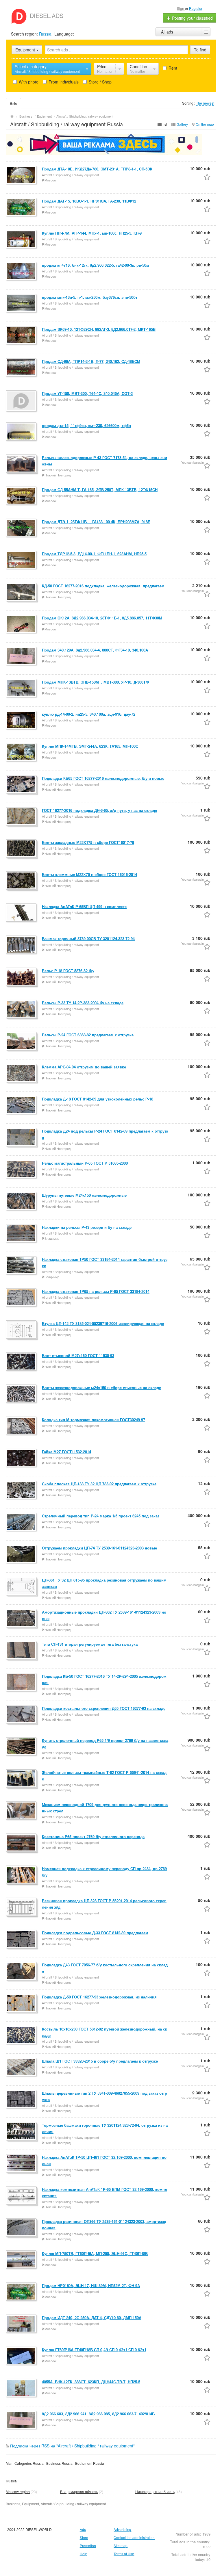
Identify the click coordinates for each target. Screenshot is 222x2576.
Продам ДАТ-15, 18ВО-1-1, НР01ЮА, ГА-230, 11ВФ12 (89, 201)
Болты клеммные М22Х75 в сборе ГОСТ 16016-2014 (89, 874)
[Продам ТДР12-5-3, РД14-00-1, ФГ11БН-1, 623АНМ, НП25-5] (22, 560)
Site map (121, 2546)
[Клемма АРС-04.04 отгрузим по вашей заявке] (22, 1073)
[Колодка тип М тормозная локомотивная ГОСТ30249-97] (22, 1426)
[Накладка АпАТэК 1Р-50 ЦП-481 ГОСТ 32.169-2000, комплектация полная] (22, 2164)
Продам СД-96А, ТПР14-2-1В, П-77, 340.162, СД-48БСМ (91, 361)
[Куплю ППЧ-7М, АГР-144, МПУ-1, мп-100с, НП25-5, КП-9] (22, 240)
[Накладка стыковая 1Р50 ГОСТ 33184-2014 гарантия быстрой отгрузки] (22, 1266)
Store (84, 2537)
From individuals (63, 82)
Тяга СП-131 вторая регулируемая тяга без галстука (90, 1644)
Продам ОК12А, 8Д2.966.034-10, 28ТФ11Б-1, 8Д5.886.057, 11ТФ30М (102, 618)
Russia (45, 34)
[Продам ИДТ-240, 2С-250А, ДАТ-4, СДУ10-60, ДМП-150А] (22, 2324)
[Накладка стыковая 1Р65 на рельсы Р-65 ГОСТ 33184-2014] (22, 1298)
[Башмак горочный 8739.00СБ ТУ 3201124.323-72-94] (22, 945)
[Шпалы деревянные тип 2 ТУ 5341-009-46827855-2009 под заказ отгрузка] (22, 2100)
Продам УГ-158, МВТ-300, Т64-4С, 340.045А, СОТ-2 (87, 393)
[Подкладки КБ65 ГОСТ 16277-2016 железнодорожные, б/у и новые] (22, 785)
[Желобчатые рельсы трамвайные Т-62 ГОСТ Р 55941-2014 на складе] (22, 1779)
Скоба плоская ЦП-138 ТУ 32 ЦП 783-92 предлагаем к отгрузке (99, 1484)
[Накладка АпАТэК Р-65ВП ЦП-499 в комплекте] (22, 913)
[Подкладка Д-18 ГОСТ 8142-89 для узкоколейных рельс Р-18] (22, 1105)
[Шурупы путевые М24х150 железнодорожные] (22, 1202)
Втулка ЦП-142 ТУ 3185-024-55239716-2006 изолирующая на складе (103, 1323)
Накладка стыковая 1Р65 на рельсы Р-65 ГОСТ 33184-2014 (96, 1291)
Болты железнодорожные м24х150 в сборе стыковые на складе (101, 1388)
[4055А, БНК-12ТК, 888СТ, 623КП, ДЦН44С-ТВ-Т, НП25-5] (22, 2388)
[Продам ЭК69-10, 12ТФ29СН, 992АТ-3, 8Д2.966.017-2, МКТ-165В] (22, 336)
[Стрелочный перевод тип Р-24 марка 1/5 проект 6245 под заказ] (22, 1522)
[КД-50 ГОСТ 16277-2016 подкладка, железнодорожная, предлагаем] (22, 592)
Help (84, 2554)
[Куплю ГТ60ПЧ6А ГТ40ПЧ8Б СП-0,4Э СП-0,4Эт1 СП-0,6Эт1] (22, 2356)
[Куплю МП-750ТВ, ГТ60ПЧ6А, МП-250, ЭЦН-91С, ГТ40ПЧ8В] (22, 2260)
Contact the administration (134, 2537)
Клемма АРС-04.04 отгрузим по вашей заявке (84, 1067)
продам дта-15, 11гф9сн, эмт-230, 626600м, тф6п (86, 425)
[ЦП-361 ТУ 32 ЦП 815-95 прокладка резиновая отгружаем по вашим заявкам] (22, 1586)
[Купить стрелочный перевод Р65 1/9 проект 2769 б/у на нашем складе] (22, 1747)
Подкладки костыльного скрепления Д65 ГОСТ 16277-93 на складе (104, 1708)
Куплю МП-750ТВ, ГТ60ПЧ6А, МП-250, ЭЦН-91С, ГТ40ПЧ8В (95, 2253)
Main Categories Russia (25, 2463)
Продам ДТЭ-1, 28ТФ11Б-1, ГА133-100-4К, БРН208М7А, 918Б (96, 522)
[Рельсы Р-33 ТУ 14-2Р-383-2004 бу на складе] (22, 1009)
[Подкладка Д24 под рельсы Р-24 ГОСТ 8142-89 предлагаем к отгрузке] (22, 1137)
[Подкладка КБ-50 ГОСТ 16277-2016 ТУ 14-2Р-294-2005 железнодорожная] (22, 1683)
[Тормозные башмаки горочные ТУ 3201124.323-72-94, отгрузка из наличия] (22, 2132)
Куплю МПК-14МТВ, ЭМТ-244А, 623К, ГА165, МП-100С (90, 746)
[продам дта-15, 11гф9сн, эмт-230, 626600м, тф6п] (22, 432)
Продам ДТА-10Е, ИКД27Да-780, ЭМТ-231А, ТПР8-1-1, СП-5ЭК (97, 169)
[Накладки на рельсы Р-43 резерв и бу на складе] (22, 1234)
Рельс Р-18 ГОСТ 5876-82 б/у (68, 971)
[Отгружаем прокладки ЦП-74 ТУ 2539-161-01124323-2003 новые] (22, 1554)
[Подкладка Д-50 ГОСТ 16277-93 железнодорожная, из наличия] (22, 2003)
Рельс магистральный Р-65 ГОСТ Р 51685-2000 (85, 1163)
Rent (172, 68)
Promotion (88, 2546)
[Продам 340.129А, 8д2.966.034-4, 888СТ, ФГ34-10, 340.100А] (22, 656)
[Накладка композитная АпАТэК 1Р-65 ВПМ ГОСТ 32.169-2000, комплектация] (22, 2196)
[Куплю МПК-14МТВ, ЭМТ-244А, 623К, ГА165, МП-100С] (22, 753)
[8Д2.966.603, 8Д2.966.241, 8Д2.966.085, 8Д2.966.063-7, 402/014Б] (22, 2420)
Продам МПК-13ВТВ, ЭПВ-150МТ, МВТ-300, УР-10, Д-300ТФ (95, 682)
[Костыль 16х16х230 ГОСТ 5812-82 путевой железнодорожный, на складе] (22, 2035)
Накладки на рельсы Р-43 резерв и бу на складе (87, 1227)
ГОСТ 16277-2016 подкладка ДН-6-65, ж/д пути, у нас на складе (99, 810)
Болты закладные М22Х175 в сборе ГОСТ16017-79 (88, 842)
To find (200, 50)
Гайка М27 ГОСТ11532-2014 (66, 1452)
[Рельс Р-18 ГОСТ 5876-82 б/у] (22, 977)
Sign (181, 8)
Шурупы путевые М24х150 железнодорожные (84, 1195)
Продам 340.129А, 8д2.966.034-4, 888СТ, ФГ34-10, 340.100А (95, 650)
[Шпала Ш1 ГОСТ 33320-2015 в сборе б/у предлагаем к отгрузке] (22, 2068)
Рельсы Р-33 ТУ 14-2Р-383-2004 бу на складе (83, 1003)
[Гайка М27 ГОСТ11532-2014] (22, 1458)
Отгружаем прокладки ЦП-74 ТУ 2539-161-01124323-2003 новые (99, 1548)
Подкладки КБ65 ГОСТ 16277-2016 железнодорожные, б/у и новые (103, 778)
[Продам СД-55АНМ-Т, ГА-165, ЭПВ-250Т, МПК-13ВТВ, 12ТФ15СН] (22, 496)
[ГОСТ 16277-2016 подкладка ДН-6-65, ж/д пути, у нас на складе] (22, 817)
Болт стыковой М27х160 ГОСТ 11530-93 (78, 1355)
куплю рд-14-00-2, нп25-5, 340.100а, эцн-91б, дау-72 (89, 714)
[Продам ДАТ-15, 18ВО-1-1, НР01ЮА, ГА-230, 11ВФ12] (22, 207)
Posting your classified (192, 18)
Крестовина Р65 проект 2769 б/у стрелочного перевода (93, 1837)
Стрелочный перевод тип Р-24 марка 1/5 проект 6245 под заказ (101, 1516)
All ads (167, 32)
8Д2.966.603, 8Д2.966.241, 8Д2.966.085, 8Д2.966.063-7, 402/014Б (98, 2414)
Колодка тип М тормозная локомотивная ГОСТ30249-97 (94, 1420)
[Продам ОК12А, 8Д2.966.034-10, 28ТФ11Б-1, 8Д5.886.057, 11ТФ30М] (22, 624)
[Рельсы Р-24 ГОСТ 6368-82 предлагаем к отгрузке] (22, 1041)
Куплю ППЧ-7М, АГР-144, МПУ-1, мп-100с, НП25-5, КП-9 (92, 233)
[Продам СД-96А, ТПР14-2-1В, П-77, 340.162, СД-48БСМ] (22, 368)
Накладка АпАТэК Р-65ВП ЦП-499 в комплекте (84, 906)
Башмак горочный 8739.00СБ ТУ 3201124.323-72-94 (88, 939)
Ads (83, 2529)
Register (196, 8)
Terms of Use (124, 2554)
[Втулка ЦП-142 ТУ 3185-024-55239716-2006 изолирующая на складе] (22, 1330)
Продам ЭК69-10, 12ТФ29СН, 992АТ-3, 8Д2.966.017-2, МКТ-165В (99, 329)
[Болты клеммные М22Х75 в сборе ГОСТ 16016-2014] (22, 881)
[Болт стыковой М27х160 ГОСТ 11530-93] (22, 1362)
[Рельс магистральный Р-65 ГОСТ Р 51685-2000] (22, 1170)
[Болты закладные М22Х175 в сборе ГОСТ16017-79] (22, 849)
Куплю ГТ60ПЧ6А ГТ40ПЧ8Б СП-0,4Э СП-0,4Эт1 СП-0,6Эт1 (94, 2350)
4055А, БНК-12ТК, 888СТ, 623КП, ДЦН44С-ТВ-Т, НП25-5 (91, 2382)
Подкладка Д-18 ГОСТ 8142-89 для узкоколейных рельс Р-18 (98, 1099)
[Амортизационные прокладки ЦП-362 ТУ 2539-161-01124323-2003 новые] (22, 1619)
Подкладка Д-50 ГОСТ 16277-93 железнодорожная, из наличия (99, 1997)
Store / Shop (100, 82)
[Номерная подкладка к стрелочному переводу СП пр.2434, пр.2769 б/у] (22, 1875)
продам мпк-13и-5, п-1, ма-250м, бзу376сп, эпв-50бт (90, 297)
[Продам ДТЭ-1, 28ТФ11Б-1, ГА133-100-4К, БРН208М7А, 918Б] (22, 528)
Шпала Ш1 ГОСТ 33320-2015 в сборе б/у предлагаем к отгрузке (100, 2061)
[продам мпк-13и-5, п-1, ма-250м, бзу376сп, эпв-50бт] (22, 304)
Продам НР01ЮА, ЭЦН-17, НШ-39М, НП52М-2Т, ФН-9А (91, 2285)
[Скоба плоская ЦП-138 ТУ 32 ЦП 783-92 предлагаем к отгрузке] (22, 1490)
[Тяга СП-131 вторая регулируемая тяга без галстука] (22, 1651)
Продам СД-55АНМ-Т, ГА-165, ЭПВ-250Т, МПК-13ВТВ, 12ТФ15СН (100, 490)
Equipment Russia (90, 2463)
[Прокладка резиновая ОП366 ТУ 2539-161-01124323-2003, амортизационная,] (22, 2228)
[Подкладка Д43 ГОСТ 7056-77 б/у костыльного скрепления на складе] (22, 1971)
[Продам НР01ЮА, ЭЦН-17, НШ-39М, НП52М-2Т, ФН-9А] (22, 2292)
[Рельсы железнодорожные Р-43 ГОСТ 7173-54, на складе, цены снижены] (22, 464)
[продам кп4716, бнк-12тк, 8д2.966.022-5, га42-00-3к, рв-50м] (22, 272)
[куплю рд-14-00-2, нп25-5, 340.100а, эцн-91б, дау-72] (22, 721)
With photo (28, 82)
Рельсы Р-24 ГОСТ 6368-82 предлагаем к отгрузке (88, 1035)
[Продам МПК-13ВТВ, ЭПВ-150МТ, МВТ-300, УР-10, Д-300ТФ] (22, 688)
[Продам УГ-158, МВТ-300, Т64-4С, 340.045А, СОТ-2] (22, 401)
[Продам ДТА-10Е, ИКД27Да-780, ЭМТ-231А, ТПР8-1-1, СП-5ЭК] (22, 175)
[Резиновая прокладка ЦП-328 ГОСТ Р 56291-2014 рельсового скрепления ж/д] (22, 1907)
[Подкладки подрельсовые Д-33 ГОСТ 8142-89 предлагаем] (22, 1939)
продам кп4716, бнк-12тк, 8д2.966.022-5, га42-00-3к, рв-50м (96, 265)
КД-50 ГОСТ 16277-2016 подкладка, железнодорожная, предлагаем (103, 586)
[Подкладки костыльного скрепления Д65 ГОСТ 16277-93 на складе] (22, 1715)
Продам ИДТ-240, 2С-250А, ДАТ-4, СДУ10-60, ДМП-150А (92, 2318)
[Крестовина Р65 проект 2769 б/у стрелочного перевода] (22, 1843)
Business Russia (59, 2463)
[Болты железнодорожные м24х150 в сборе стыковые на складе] (22, 1394)
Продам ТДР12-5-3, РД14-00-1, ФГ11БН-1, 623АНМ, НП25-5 (94, 554)
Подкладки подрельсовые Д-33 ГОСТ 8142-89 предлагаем (95, 1933)
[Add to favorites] (207, 177)
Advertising (122, 2529)
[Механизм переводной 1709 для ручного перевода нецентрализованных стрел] (22, 1811)
